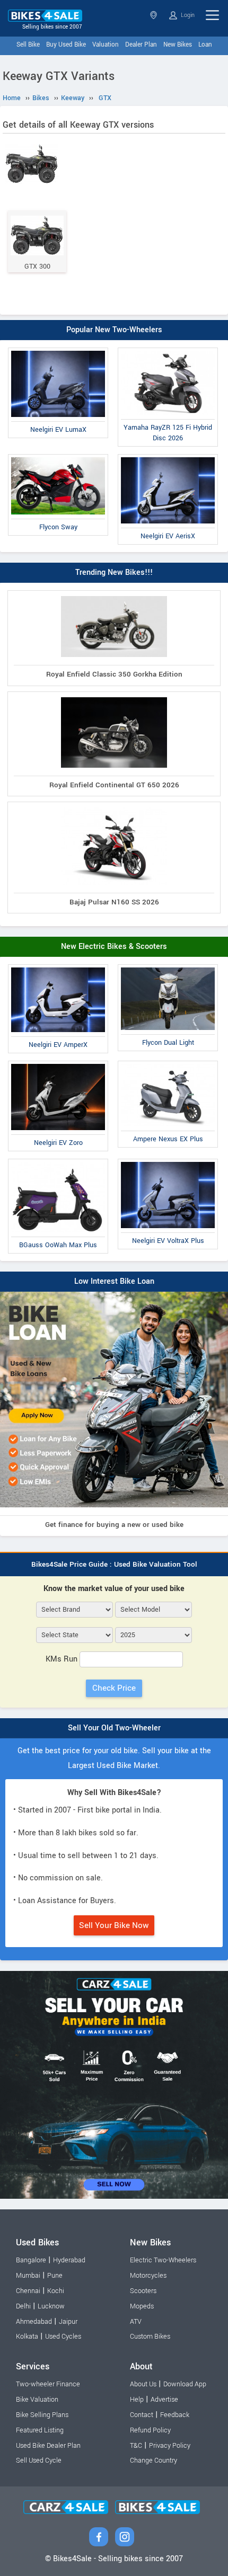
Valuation (106, 45)
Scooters (143, 2291)
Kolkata (27, 2337)
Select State (155, 15)
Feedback (175, 2415)
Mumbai (28, 2276)
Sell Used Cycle (39, 2460)
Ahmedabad (34, 2322)
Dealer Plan (141, 45)
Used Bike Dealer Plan (48, 2446)
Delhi (23, 2306)
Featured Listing (40, 2430)
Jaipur (68, 2322)
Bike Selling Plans (42, 2415)
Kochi (56, 2291)
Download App (185, 2384)
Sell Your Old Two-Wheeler (114, 1728)
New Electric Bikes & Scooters (114, 947)
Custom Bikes (150, 2337)
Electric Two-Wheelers (163, 2260)
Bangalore (31, 2260)
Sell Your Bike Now (114, 1925)
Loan (205, 45)
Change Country (154, 2460)
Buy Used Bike (66, 45)
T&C (136, 2446)
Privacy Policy (170, 2446)
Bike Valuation (37, 2400)
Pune (55, 2276)
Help (137, 2400)
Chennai (28, 2291)
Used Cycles (63, 2337)
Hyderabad (69, 2260)
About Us (143, 2384)
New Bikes (178, 45)
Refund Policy (150, 2430)
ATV (136, 2322)
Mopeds (142, 2306)
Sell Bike (28, 45)
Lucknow (51, 2306)
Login (187, 15)
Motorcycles (148, 2276)
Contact (142, 2415)
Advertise (164, 2400)
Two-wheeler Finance (48, 2384)
